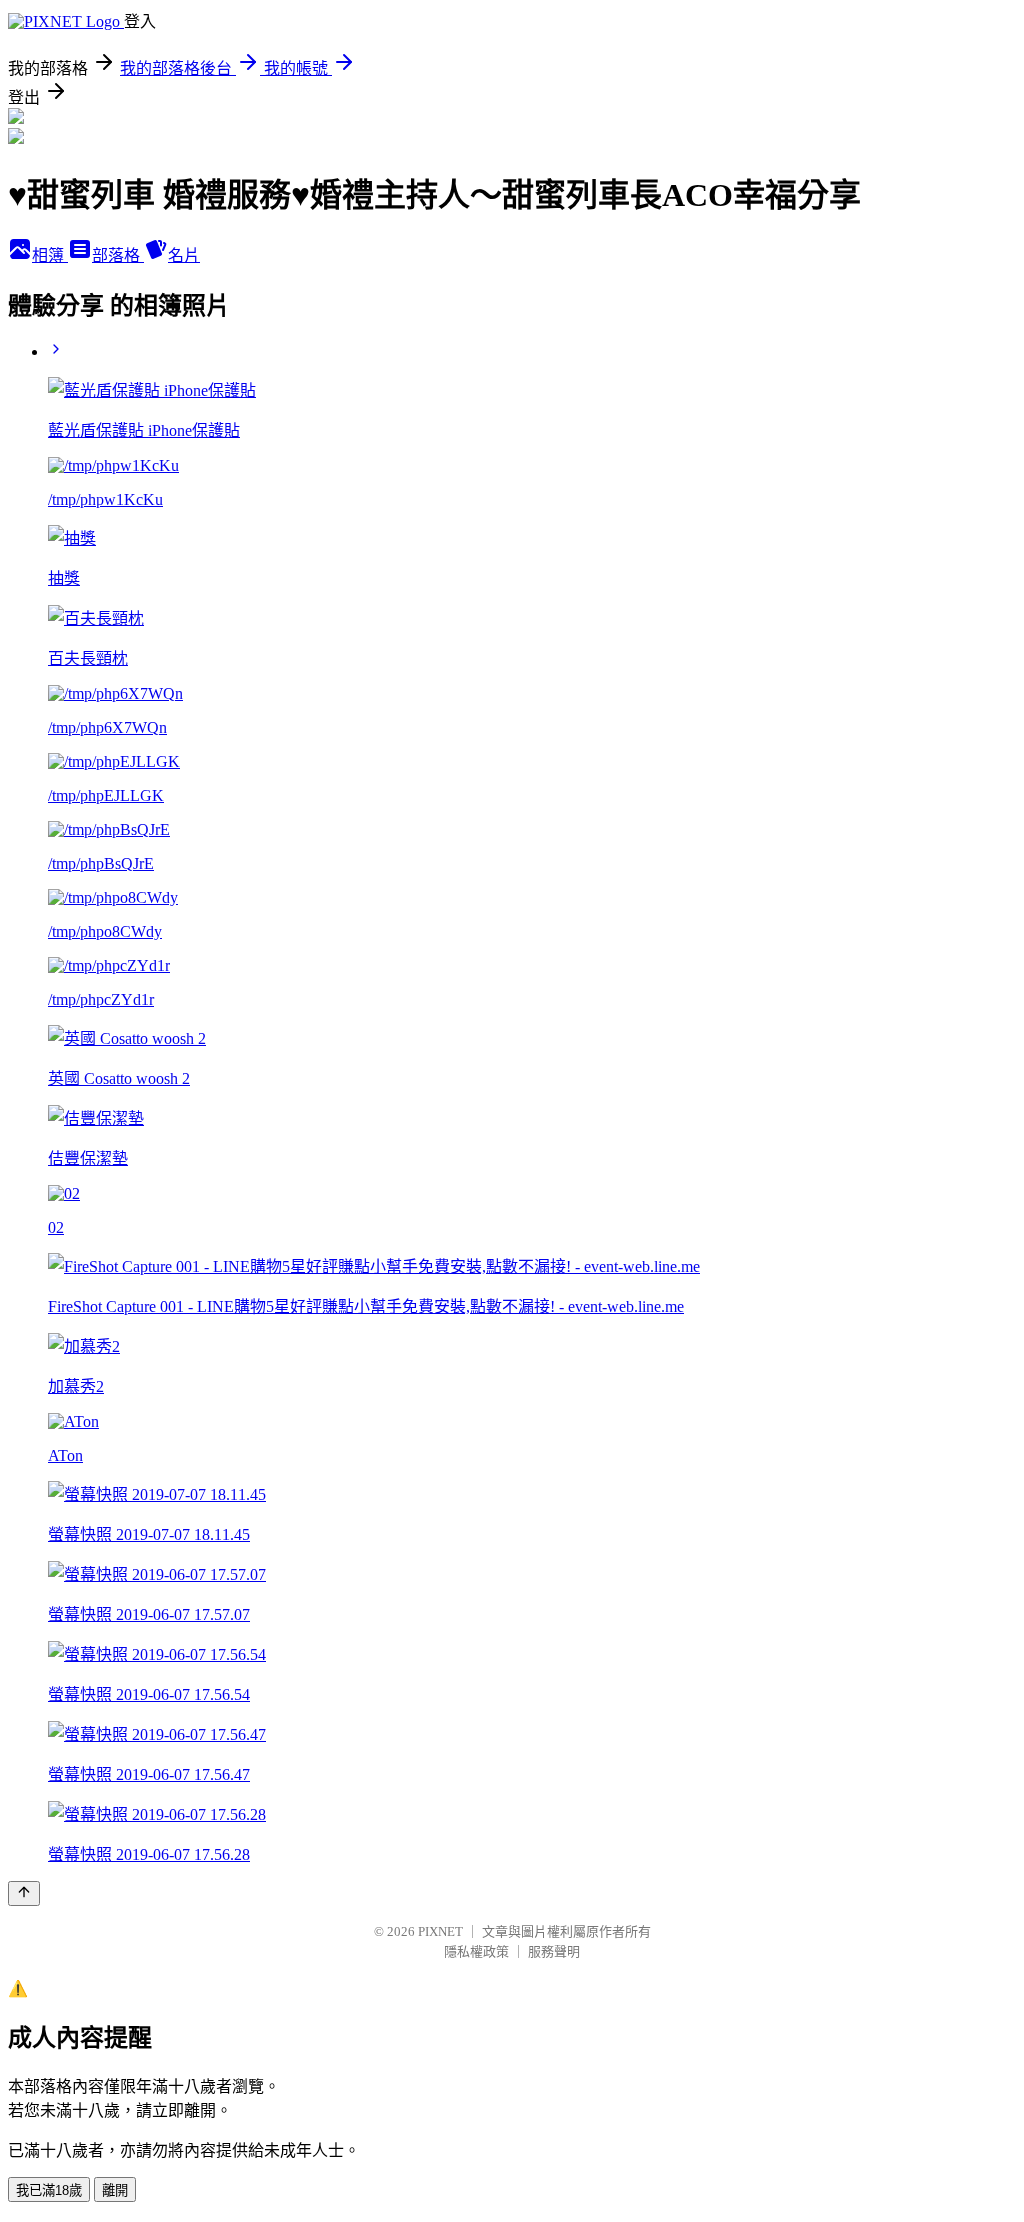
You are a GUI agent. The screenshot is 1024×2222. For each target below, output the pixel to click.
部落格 (118, 255)
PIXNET (440, 1931)
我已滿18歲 (49, 2190)
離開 (115, 2190)
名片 (184, 255)
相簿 (50, 255)
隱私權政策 (476, 1951)
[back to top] (24, 1893)
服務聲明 (554, 1951)
